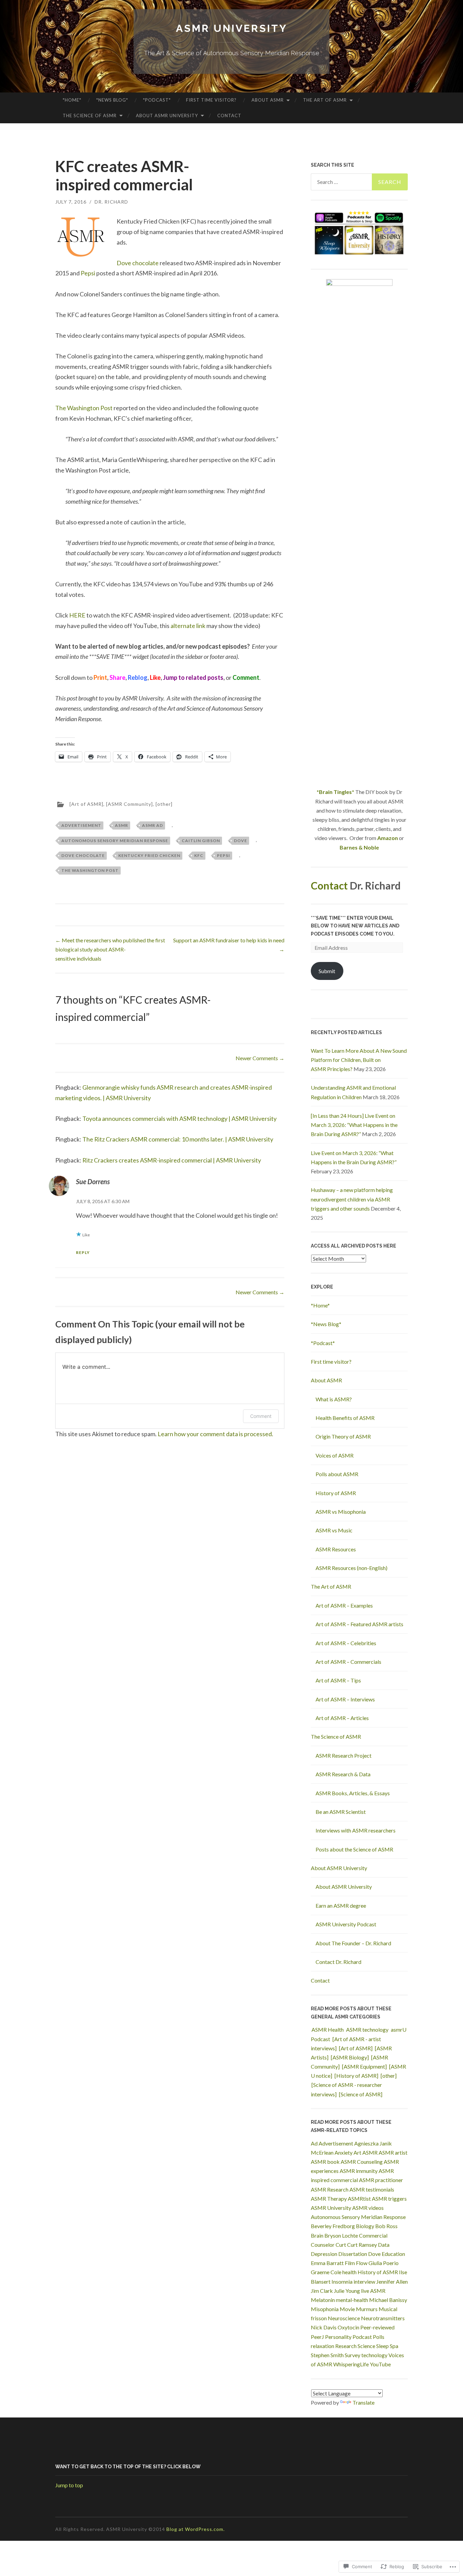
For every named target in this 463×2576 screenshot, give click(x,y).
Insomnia (342, 2281)
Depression (324, 2254)
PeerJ (317, 2337)
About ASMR (268, 100)
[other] (164, 804)
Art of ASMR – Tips (338, 1680)
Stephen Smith (327, 2355)
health (349, 2272)
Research (346, 2346)
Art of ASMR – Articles (342, 1718)
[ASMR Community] (129, 804)
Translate (364, 2402)
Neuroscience (344, 2318)
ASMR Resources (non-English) (351, 1568)
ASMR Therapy (329, 2198)
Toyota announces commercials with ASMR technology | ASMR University (179, 1118)
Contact (229, 116)
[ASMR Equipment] (364, 2066)
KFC (199, 855)
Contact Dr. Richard (338, 1962)
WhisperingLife (351, 2364)
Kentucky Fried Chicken (149, 855)
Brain (317, 2235)
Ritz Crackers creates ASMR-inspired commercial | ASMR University (172, 1160)
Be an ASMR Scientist (341, 1812)
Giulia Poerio (384, 2263)
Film (350, 2263)
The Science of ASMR (90, 116)
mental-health (352, 2300)
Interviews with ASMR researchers (356, 1830)
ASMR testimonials (372, 2189)
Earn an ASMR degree (341, 1905)
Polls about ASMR (337, 1474)
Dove (240, 841)
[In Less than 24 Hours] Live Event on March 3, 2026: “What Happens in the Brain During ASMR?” (354, 1125)
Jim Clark (322, 2291)
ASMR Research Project (344, 1755)
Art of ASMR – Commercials (348, 1662)
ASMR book (325, 2162)
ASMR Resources (336, 1549)
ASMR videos (368, 2208)
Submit (327, 971)
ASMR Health (328, 2029)
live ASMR (373, 2291)
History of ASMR (336, 1493)
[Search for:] (359, 182)
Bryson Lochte (341, 2235)
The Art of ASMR (325, 100)
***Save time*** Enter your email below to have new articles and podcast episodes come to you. (355, 926)
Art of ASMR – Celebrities (346, 1643)
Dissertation (353, 2254)
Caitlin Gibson (201, 841)
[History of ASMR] (356, 2076)
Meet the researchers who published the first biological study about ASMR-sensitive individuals (110, 949)
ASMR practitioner (381, 2180)
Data (384, 2245)
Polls (379, 2337)
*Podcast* (157, 100)
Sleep (383, 2346)
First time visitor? (211, 100)
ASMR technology (367, 2029)
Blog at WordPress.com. (196, 2529)
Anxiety (344, 2152)
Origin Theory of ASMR (343, 1436)
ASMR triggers (389, 2198)
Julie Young (347, 2291)
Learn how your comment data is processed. (215, 1434)
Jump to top (69, 2485)
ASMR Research (330, 2189)
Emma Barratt (327, 2263)
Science (366, 2346)
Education (393, 2254)
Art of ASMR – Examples (344, 1605)
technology (374, 2355)
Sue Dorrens (93, 1181)
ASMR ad (153, 825)
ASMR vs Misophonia (341, 1512)
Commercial (373, 2235)
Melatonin (323, 2300)
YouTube (380, 2364)
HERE (77, 615)
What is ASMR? (334, 1399)
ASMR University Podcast (346, 1924)
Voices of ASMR (335, 1455)
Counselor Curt (328, 2245)
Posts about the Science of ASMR (354, 1849)
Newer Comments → (260, 1058)
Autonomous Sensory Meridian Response (115, 841)
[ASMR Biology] (350, 2057)
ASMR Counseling (362, 2162)
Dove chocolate (138, 263)
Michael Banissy (388, 2300)
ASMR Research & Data (343, 1774)
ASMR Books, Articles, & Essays (353, 1793)
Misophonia (325, 2309)
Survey (353, 2355)
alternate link (188, 626)
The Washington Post (84, 408)
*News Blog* (112, 100)
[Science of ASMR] (361, 2094)
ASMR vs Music (334, 1530)
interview (364, 2281)
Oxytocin (348, 2327)
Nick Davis (324, 2327)
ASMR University (232, 28)
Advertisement (81, 825)
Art (357, 2152)
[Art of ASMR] (86, 804)
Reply (83, 1252)
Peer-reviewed (377, 2327)
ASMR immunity (359, 2171)
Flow (362, 2263)
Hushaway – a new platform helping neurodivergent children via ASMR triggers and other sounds (352, 1199)
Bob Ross (386, 2226)
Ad (314, 2143)
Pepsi (88, 273)
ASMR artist (393, 2152)
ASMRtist (359, 2198)
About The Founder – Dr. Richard (353, 1943)
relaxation (323, 2346)
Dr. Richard (111, 202)
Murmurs (367, 2309)
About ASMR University (167, 116)
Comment (261, 1416)
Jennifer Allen (392, 2281)
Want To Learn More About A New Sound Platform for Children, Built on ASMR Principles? (359, 1060)
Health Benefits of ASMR (345, 1418)
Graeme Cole (326, 2272)
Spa (394, 2346)
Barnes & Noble (359, 847)
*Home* (72, 100)
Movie (347, 2309)
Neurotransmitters (383, 2318)
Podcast (362, 2337)
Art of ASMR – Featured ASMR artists (359, 1624)
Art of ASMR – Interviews (345, 1699)
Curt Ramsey (362, 2245)
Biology (365, 2226)
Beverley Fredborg (333, 2226)
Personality (338, 2337)
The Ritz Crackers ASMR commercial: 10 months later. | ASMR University (178, 1139)
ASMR (122, 825)
